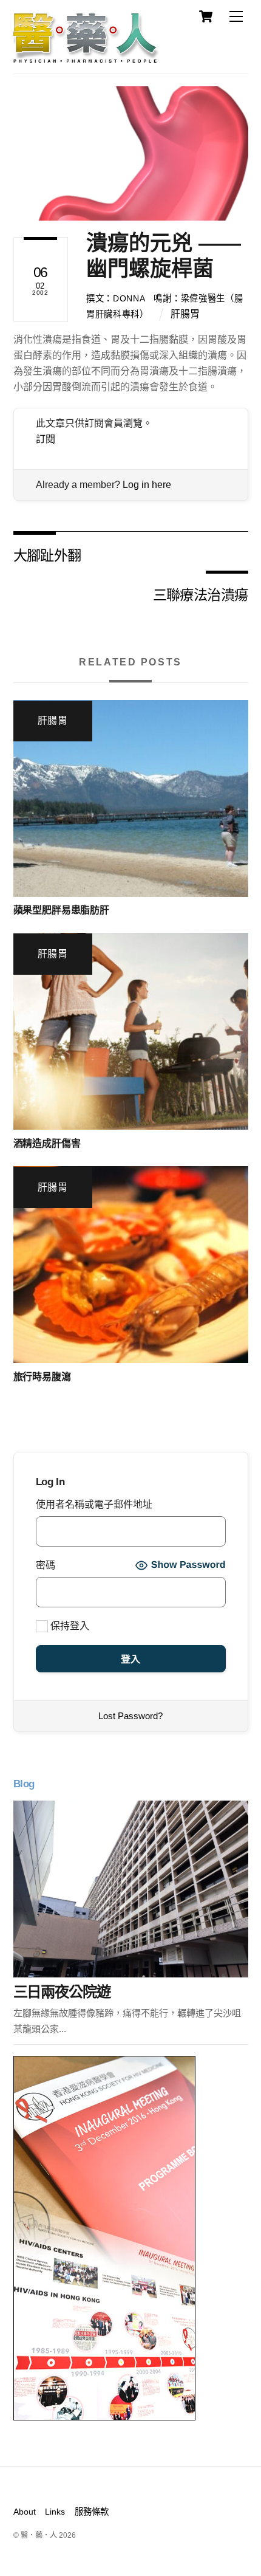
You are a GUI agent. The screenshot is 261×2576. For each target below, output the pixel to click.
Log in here (147, 485)
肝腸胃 (185, 314)
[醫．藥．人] (86, 58)
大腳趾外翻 (47, 555)
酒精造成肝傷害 (47, 1143)
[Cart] (206, 16)
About (25, 2512)
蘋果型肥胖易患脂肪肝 (61, 910)
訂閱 (46, 439)
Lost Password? (130, 1716)
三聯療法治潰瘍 (201, 594)
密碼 (46, 1565)
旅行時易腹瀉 (42, 1377)
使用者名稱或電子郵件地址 (94, 1504)
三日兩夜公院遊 (62, 1992)
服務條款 (92, 2512)
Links (55, 2512)
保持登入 (69, 1626)
